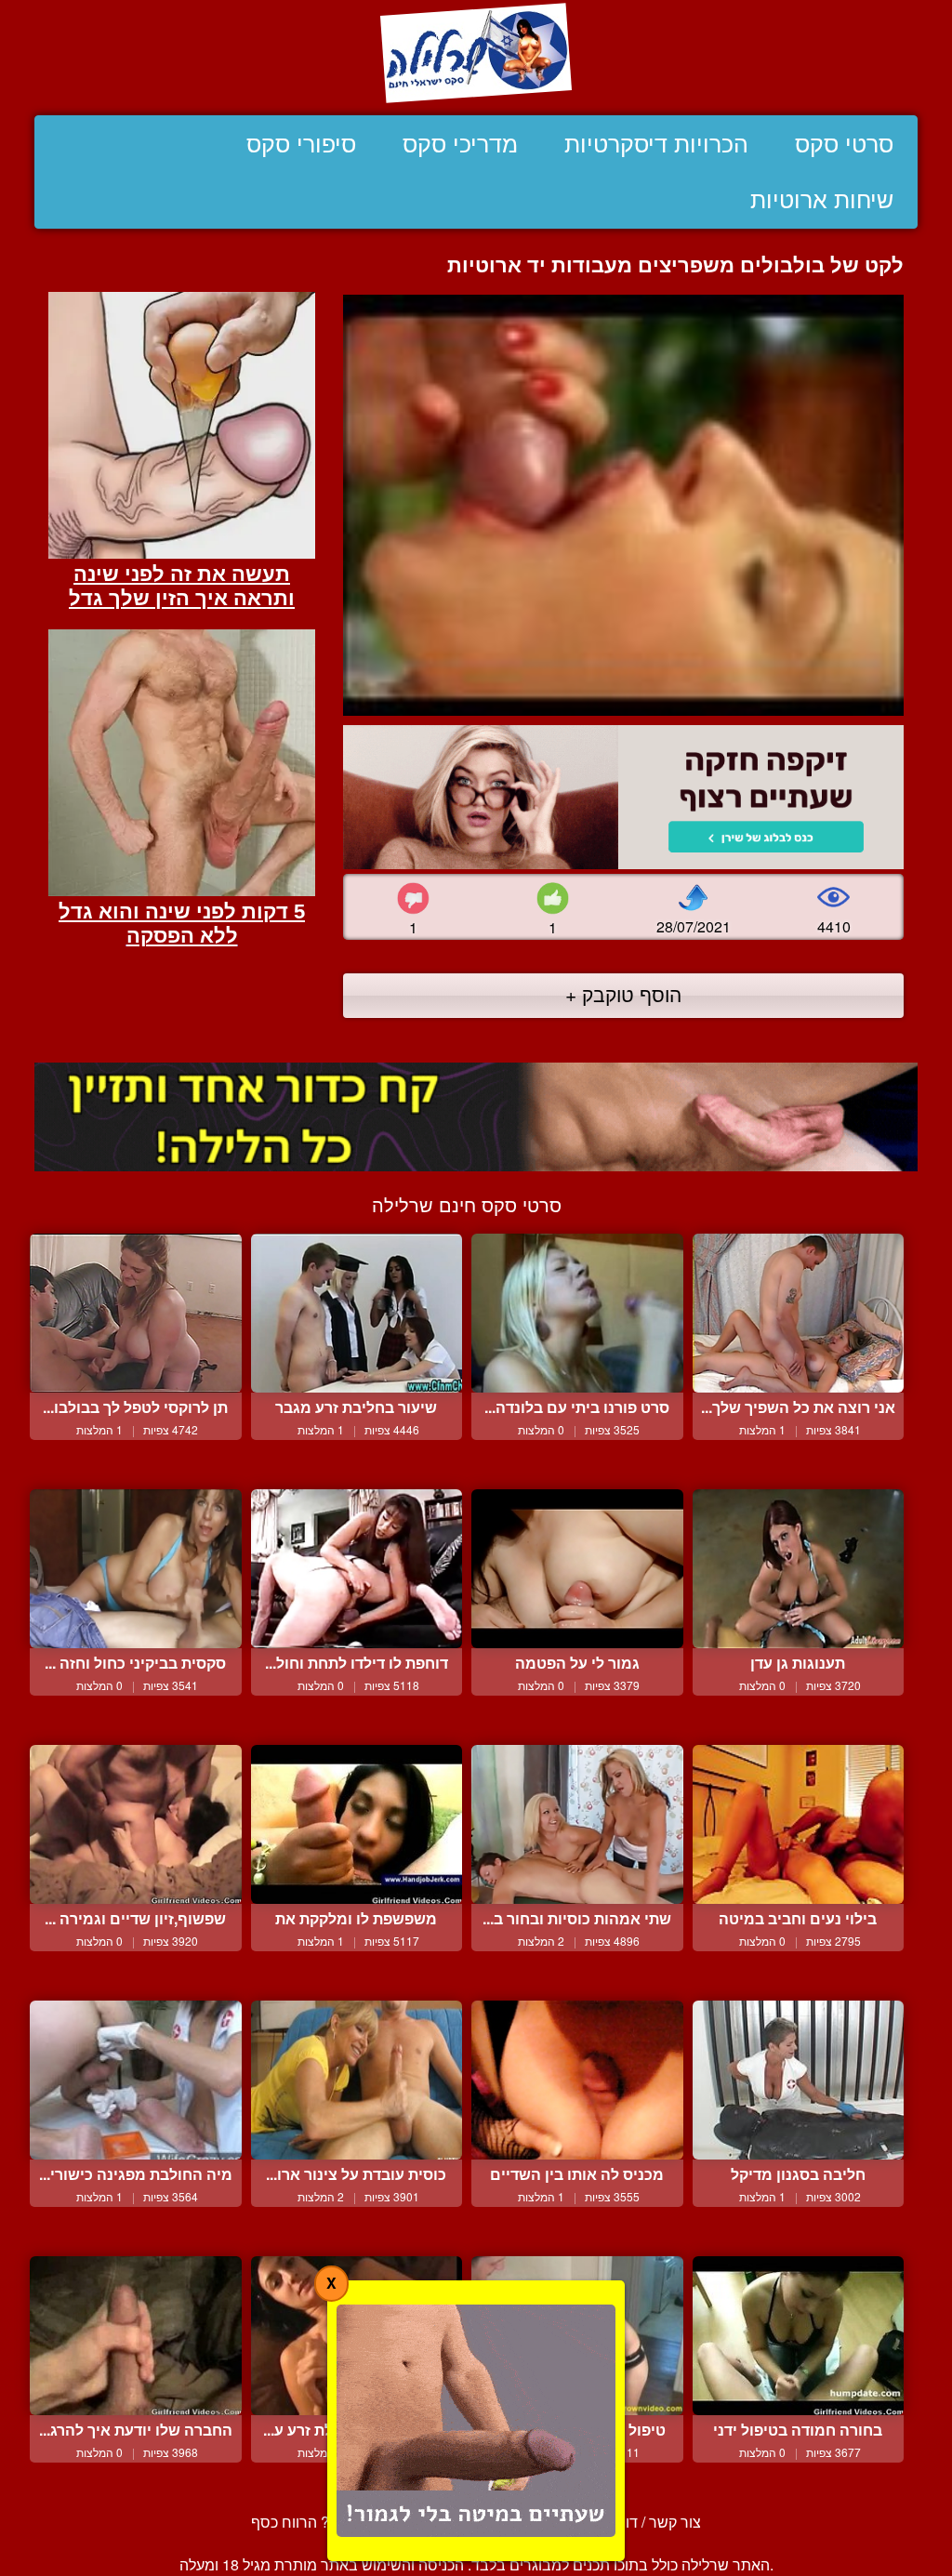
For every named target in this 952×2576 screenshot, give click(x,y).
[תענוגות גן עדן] (799, 1569)
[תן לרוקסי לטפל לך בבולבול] (136, 1313)
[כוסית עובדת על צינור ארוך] (357, 2080)
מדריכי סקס (460, 144)
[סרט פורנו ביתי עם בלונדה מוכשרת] (577, 1313)
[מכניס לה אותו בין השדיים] (577, 2080)
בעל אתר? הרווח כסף (318, 2522)
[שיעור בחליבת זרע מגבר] (357, 1313)
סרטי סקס (844, 144)
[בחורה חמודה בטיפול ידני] (799, 2336)
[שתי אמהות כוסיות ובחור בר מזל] (577, 1824)
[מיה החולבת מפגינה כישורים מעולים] (136, 2080)
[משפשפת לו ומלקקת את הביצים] (357, 1824)
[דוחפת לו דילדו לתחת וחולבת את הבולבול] (357, 1569)
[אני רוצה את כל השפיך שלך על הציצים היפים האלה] (799, 1313)
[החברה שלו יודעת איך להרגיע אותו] (136, 2336)
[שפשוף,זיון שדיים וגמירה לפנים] (136, 1824)
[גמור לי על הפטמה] (577, 1569)
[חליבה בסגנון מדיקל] (799, 2080)
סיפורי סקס (301, 144)
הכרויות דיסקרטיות (656, 144)
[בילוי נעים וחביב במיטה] (799, 1824)
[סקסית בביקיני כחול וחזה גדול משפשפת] (136, 1569)
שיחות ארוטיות (822, 200)
